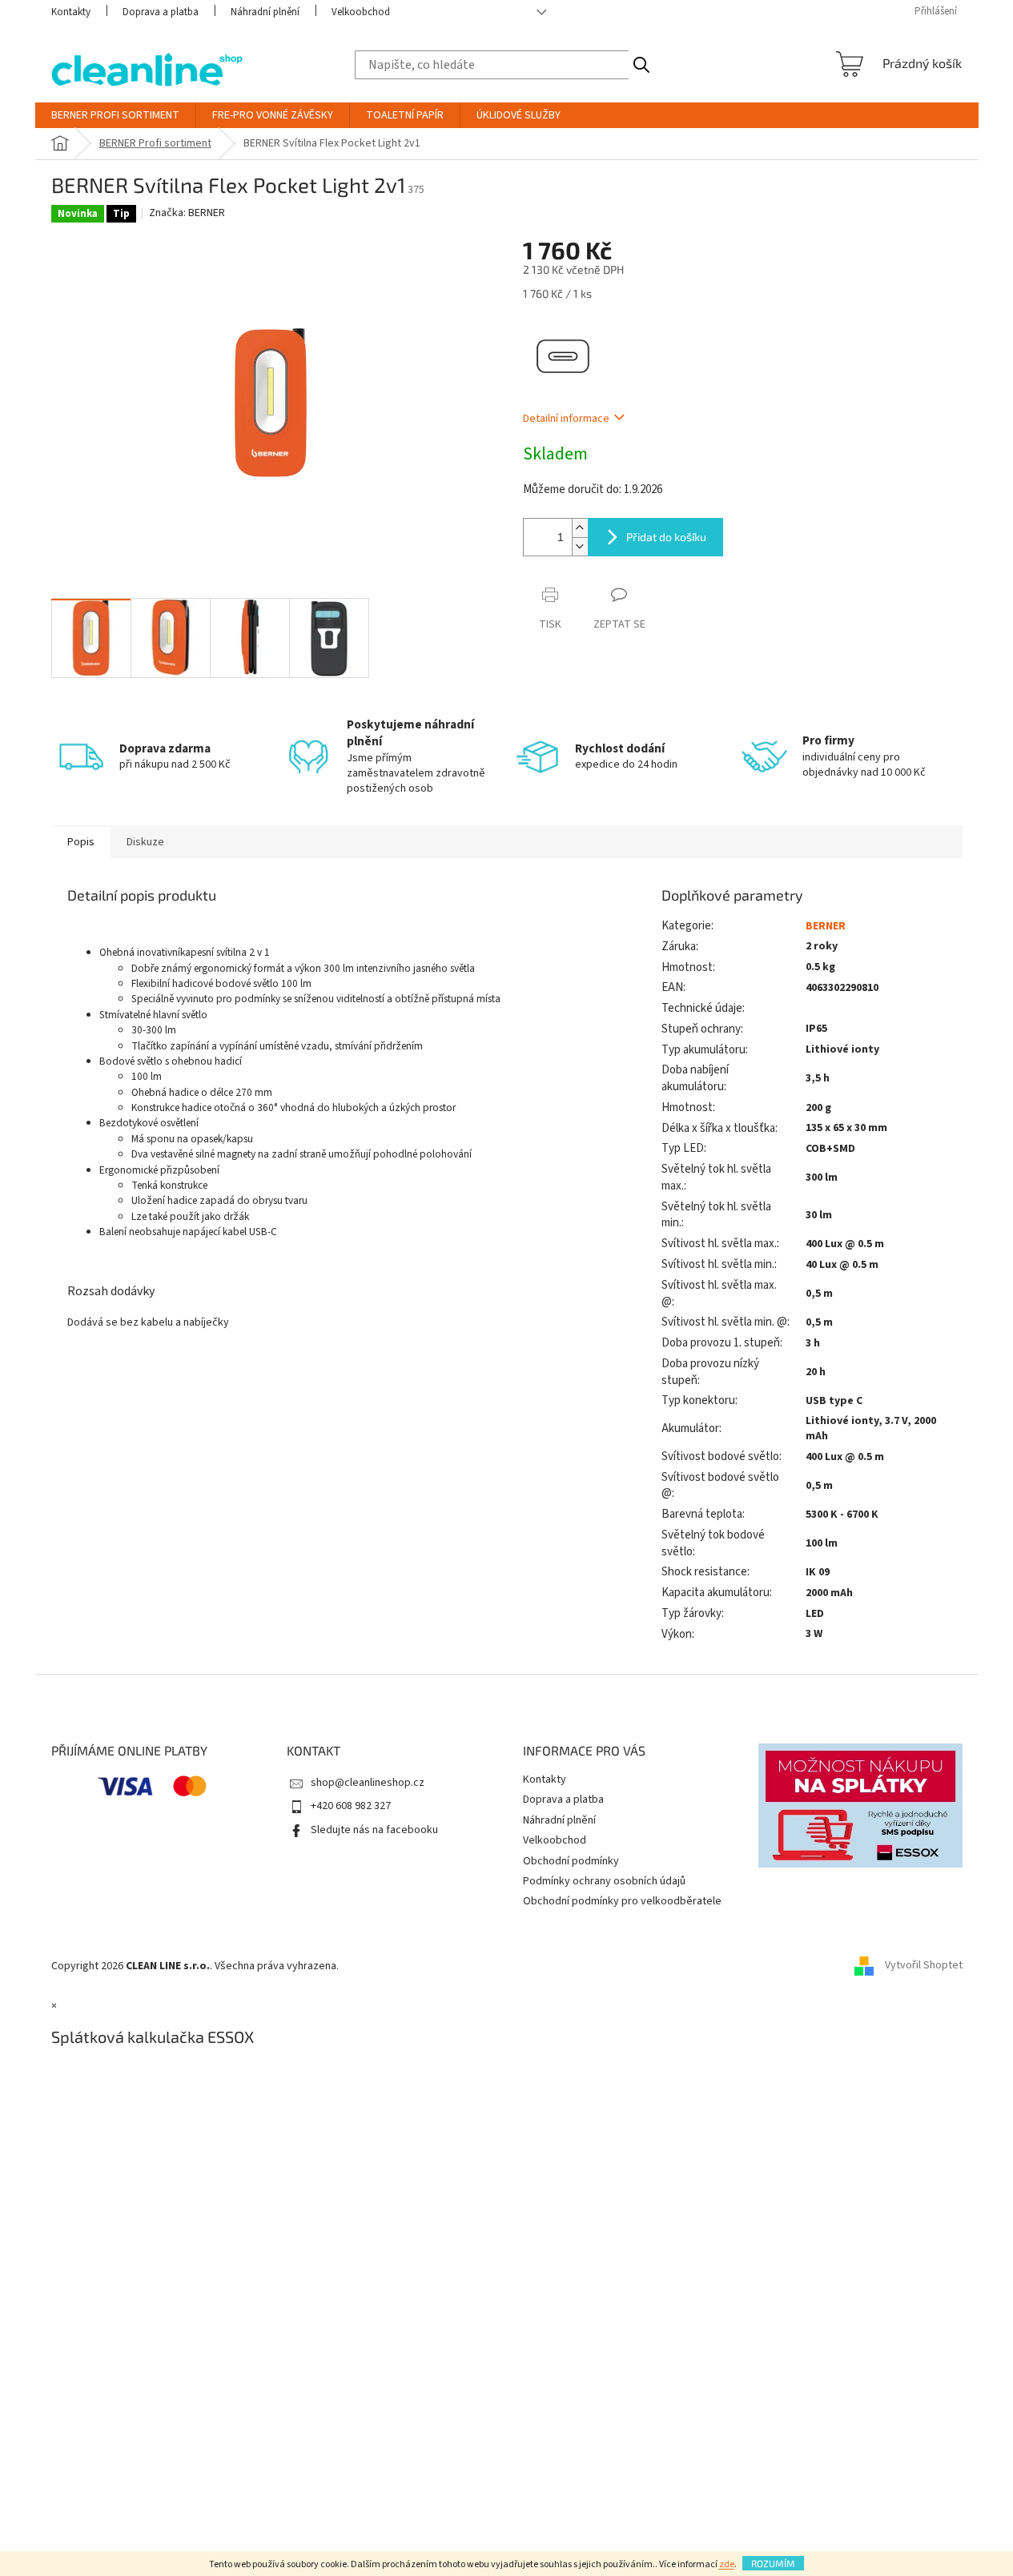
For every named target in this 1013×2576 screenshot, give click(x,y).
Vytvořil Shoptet (924, 1966)
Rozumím (773, 2563)
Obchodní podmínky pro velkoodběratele (622, 1901)
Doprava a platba (161, 12)
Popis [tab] (81, 842)
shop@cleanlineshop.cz (368, 1783)
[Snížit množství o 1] (580, 546)
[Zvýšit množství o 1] (580, 528)
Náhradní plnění (265, 12)
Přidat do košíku (666, 537)
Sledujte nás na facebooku (374, 1830)
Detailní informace (566, 419)
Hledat (641, 65)
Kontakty (71, 12)
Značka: (187, 213)
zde (727, 2564)
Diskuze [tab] (145, 842)
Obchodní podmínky (571, 1861)
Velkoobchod (361, 12)
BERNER (826, 926)
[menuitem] (115, 115)
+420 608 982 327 (351, 1806)
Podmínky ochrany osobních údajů (604, 1881)
